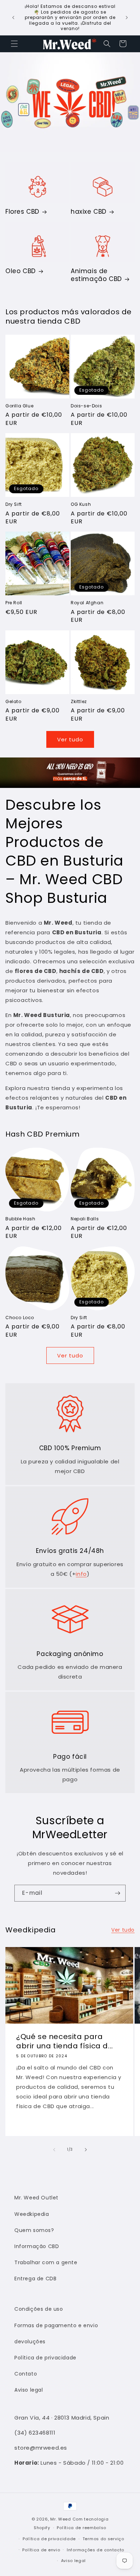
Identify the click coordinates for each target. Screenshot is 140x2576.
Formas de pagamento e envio (56, 2325)
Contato (26, 2374)
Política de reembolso (81, 2528)
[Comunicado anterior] (13, 18)
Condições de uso (39, 2309)
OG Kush (81, 504)
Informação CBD (37, 2246)
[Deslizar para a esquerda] (54, 2150)
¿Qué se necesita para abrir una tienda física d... (65, 2042)
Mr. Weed (61, 2519)
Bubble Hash (20, 1219)
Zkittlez (79, 702)
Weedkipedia (32, 2214)
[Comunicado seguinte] (127, 18)
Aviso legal (29, 2390)
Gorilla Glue (19, 406)
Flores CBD (22, 212)
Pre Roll (14, 603)
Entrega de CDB (35, 2279)
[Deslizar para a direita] (86, 2150)
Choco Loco (20, 1318)
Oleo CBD (21, 271)
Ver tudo (70, 739)
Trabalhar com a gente (46, 2262)
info (81, 1574)
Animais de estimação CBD (96, 275)
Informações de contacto (95, 2550)
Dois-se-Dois (86, 406)
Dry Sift (14, 504)
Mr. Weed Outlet (36, 2198)
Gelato (13, 702)
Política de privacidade (45, 2358)
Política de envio (41, 2550)
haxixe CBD (89, 212)
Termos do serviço (103, 2539)
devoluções (30, 2342)
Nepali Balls (85, 1219)
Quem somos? (34, 2230)
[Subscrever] (117, 1893)
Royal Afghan (87, 603)
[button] (14, 44)
